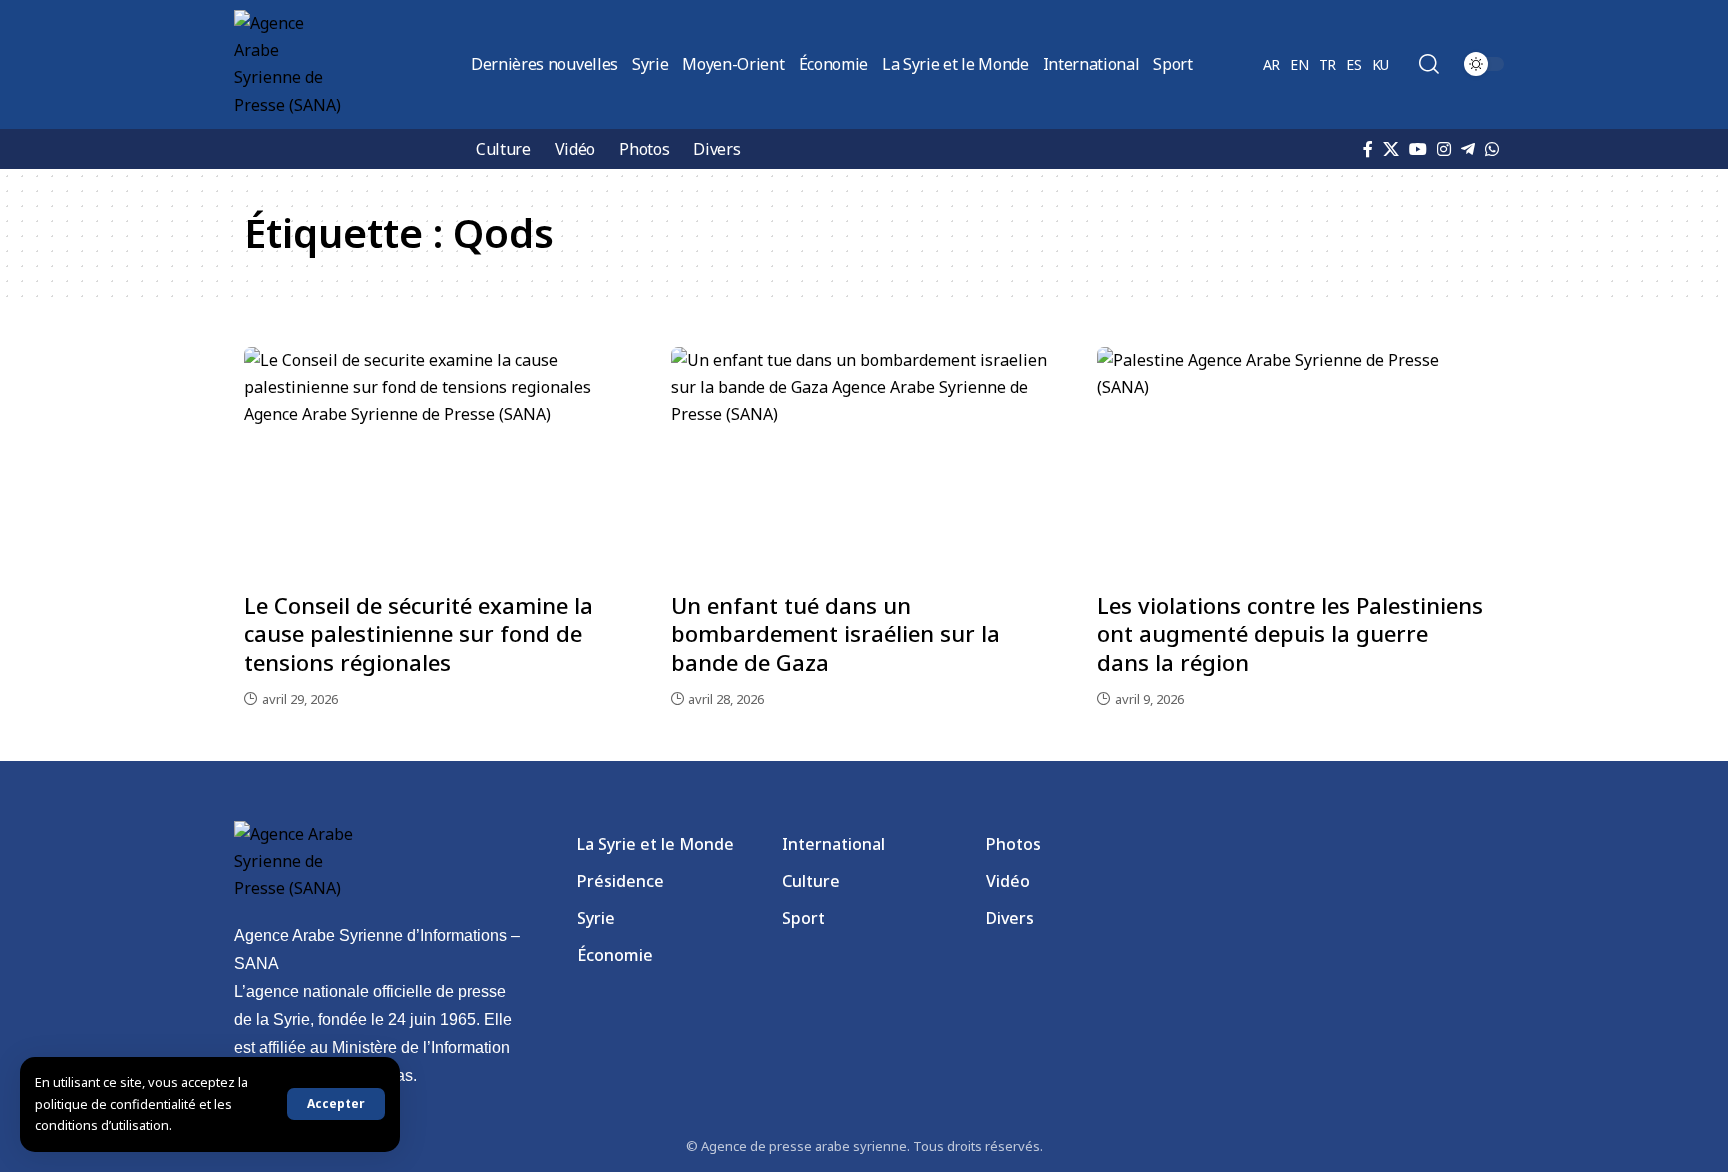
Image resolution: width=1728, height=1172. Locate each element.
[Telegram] (1468, 149)
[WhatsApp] (1492, 149)
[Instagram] (1444, 149)
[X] (1391, 149)
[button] (336, 1104)
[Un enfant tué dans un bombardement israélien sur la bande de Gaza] (864, 463)
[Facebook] (1368, 149)
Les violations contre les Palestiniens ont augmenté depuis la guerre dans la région (1290, 633)
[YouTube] (1418, 149)
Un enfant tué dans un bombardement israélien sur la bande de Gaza (835, 633)
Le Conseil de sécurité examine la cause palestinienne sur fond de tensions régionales (418, 633)
